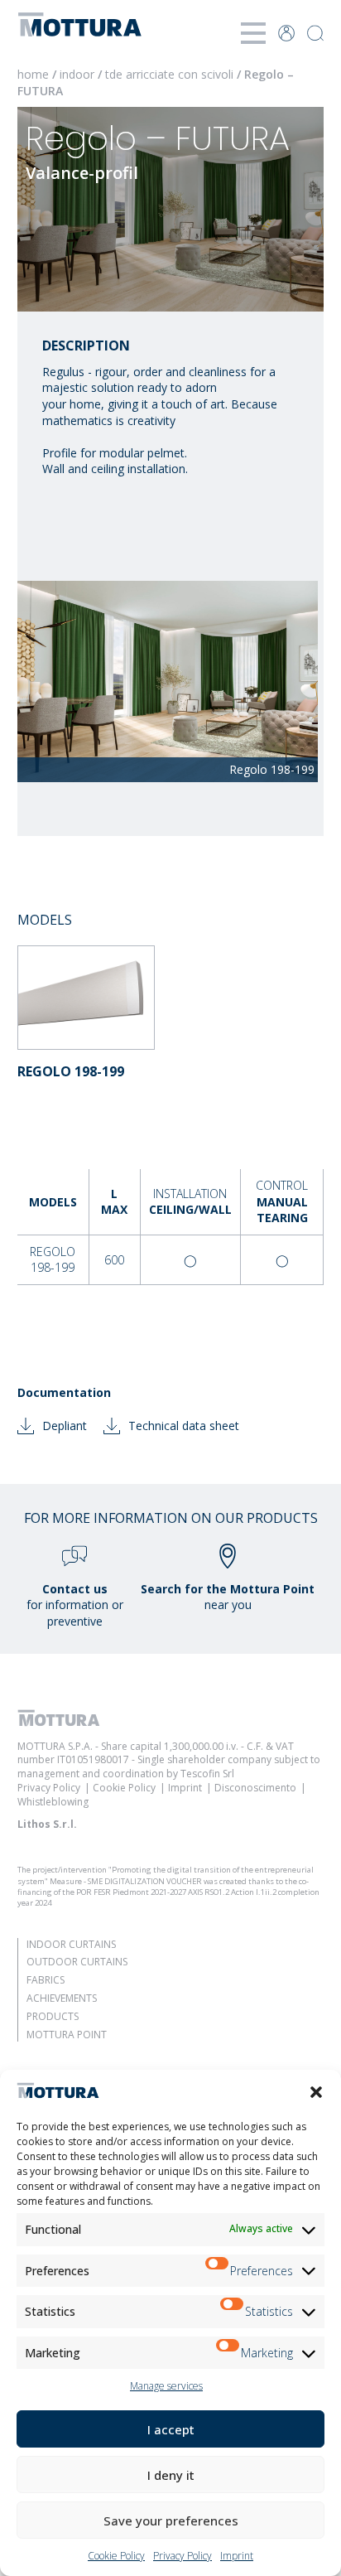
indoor (79, 74)
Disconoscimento (255, 1788)
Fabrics (46, 1980)
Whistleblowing (53, 1802)
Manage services (166, 2386)
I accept (171, 2429)
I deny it (171, 2475)
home (33, 74)
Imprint (237, 2556)
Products (53, 2016)
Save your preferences (171, 2520)
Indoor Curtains (71, 1944)
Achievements (62, 1998)
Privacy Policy (183, 2556)
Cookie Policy (116, 2556)
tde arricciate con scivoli (171, 74)
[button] (316, 2092)
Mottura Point (67, 2035)
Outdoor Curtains (77, 1962)
